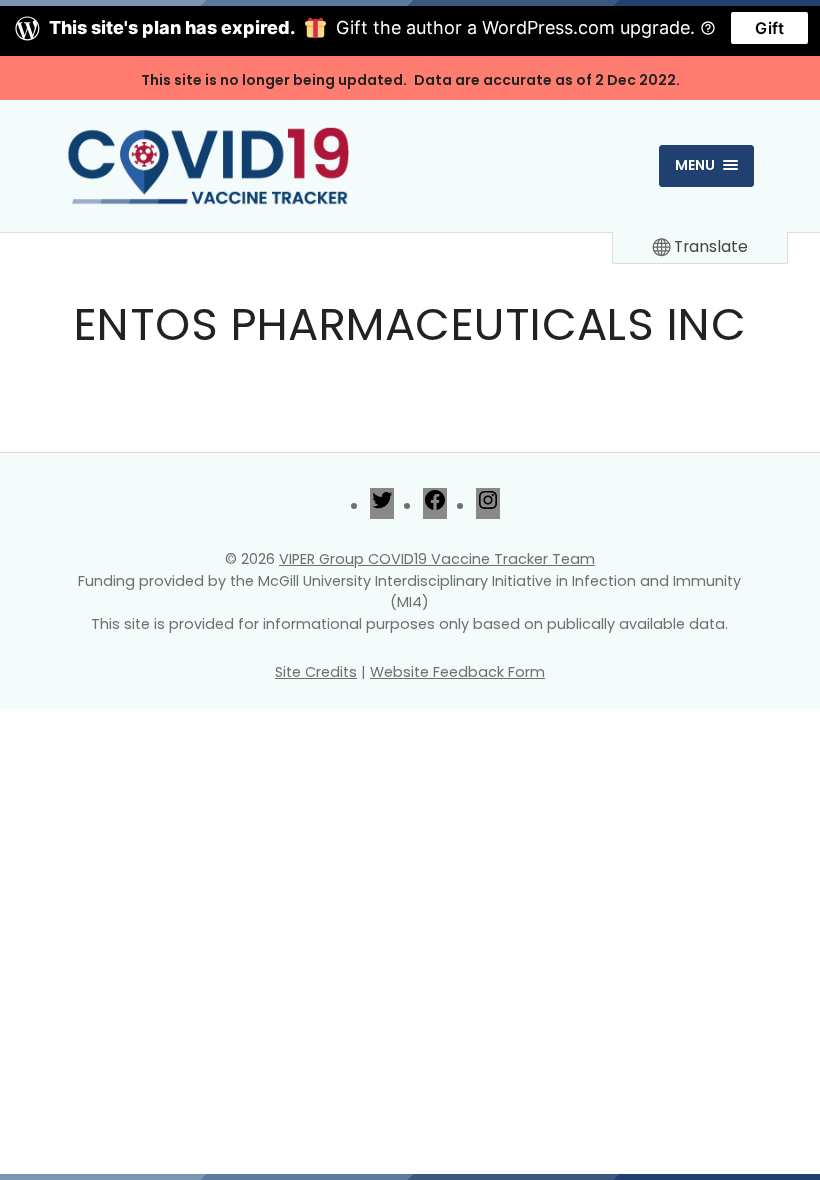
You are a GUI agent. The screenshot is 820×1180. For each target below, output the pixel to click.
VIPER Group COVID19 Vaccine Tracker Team (437, 559)
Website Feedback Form (457, 672)
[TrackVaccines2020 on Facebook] (435, 505)
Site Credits (316, 672)
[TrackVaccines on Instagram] (488, 505)
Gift (769, 28)
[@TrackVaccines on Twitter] (382, 505)
